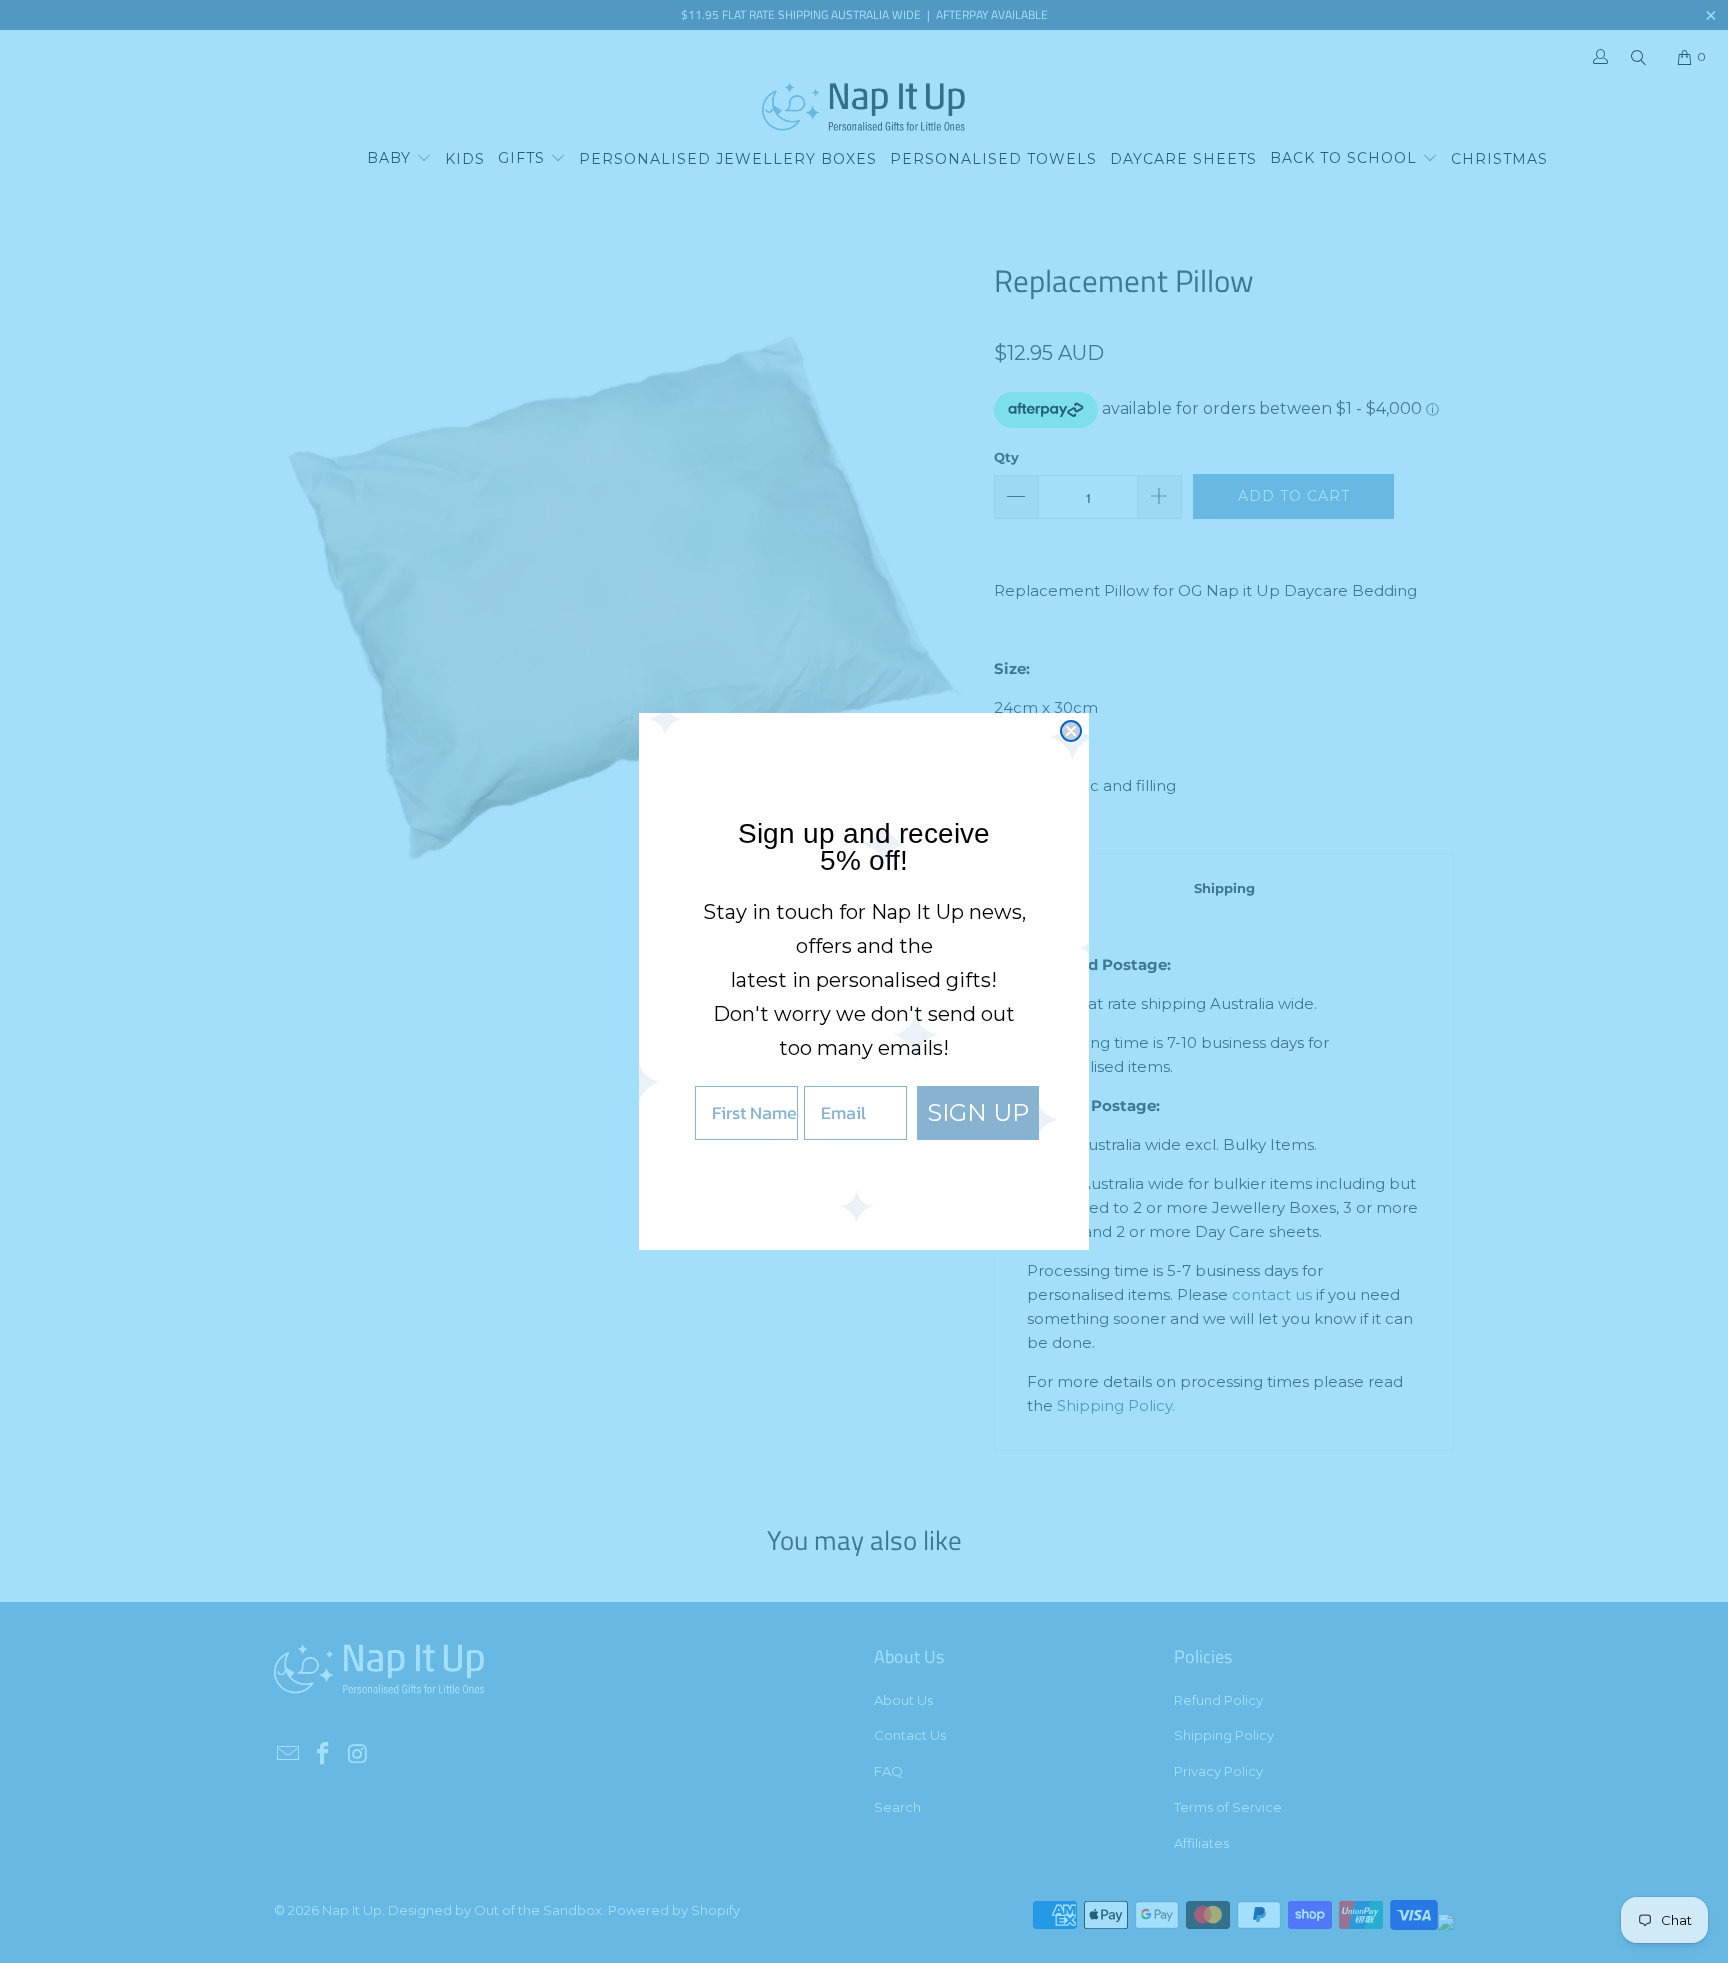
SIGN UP (978, 1112)
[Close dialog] (1071, 731)
